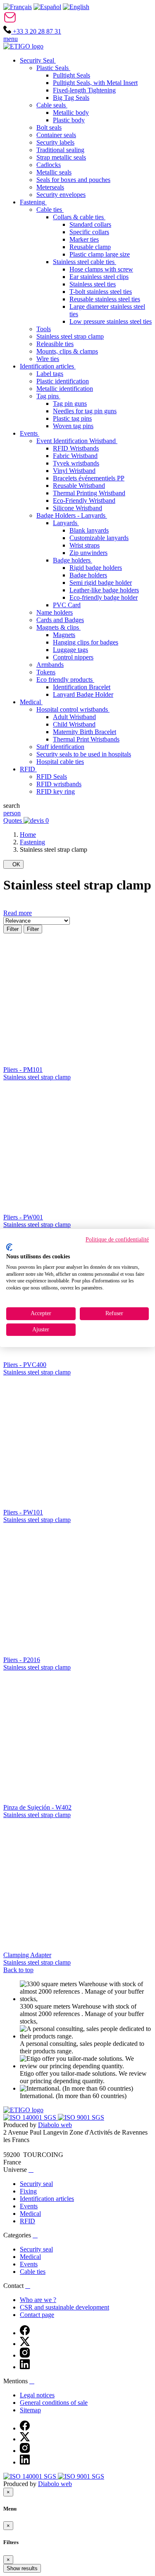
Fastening (32, 842)
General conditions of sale (54, 2403)
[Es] (47, 7)
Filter (13, 929)
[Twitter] (25, 2344)
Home (28, 835)
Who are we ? (38, 2300)
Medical (30, 2214)
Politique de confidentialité (117, 1240)
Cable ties (33, 2272)
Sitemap (30, 2410)
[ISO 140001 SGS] (31, 2117)
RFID (27, 2221)
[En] (76, 7)
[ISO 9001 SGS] (81, 2117)
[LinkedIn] (25, 2367)
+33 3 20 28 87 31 (36, 31)
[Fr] (18, 7)
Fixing (28, 2191)
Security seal (36, 2184)
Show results (22, 2568)
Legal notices (37, 2395)
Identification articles (47, 2199)
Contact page (37, 2315)
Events (29, 2206)
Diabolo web (55, 2125)
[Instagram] (25, 2355)
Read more (18, 913)
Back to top (18, 1970)
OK (13, 864)
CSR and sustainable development (64, 2307)
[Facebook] (25, 2333)
